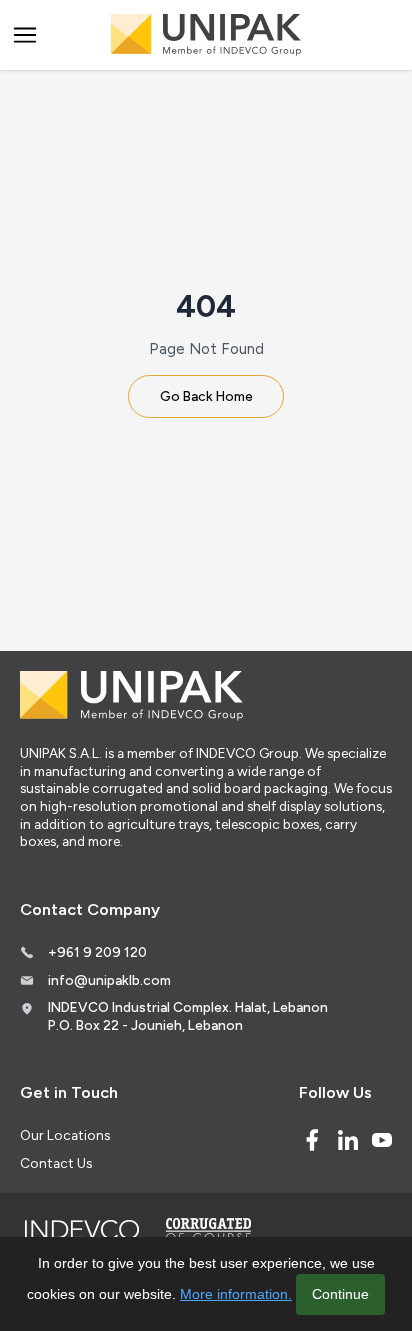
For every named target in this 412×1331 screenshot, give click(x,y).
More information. (236, 1294)
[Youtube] (382, 1140)
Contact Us (56, 1163)
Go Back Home (206, 396)
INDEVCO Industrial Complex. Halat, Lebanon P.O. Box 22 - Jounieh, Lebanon (188, 1016)
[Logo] (206, 35)
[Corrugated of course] (210, 1230)
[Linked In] (348, 1140)
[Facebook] (312, 1140)
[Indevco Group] (81, 1230)
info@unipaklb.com (109, 980)
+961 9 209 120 (97, 952)
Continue (340, 1294)
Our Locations (65, 1135)
